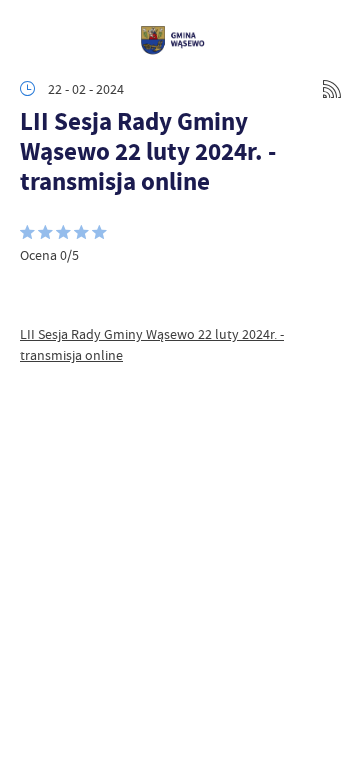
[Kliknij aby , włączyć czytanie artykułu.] (36, 294)
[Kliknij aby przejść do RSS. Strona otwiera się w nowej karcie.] (332, 89)
